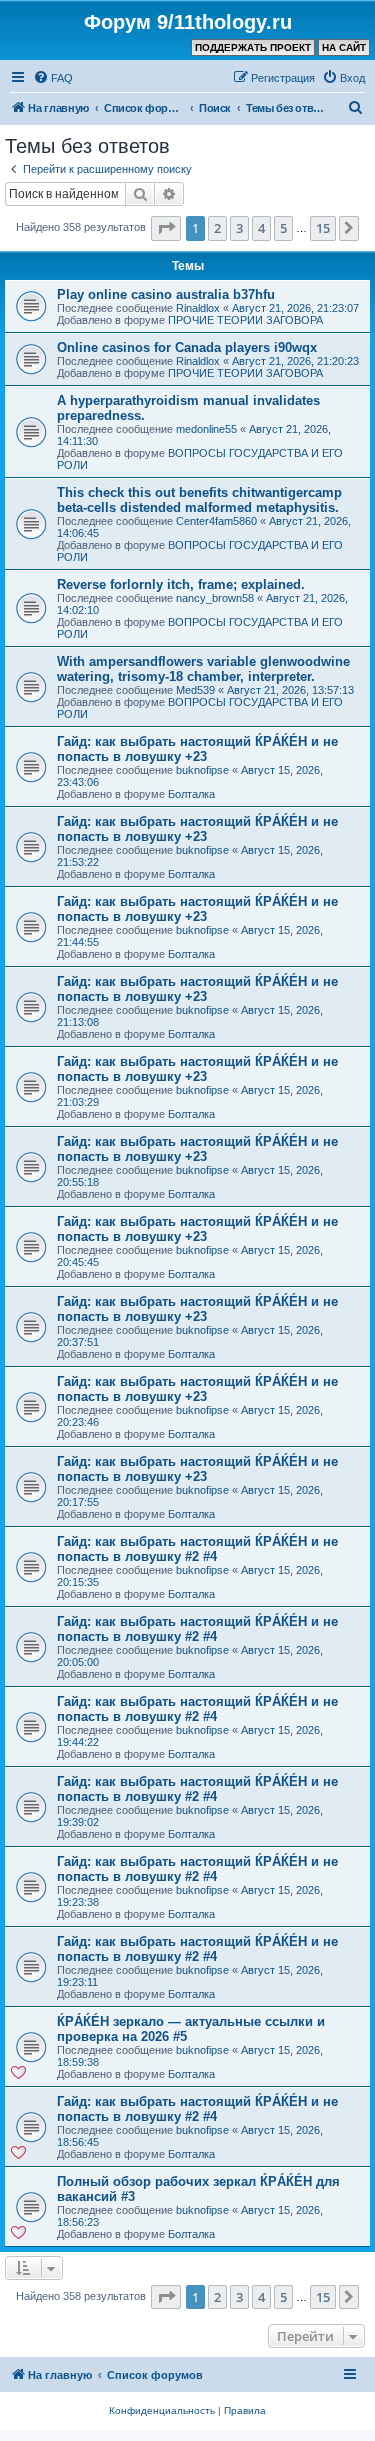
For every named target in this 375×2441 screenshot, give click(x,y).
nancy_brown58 (215, 598)
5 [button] (283, 228)
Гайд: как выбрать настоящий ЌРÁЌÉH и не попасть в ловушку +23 (197, 749)
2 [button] (217, 228)
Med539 (195, 690)
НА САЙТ (344, 47)
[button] (166, 228)
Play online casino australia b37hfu (166, 294)
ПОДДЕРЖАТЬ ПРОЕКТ (253, 47)
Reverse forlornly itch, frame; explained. (181, 584)
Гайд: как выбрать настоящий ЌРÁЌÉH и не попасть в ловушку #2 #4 (197, 1549)
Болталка (191, 794)
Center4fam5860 (216, 521)
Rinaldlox (198, 308)
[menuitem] (53, 78)
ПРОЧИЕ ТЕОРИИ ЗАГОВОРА (245, 320)
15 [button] (323, 228)
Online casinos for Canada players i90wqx (187, 347)
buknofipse (202, 770)
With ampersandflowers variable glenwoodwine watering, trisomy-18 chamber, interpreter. (203, 669)
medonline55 (206, 429)
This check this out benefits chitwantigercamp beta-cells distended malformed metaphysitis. (199, 500)
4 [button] (261, 228)
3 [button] (239, 228)
